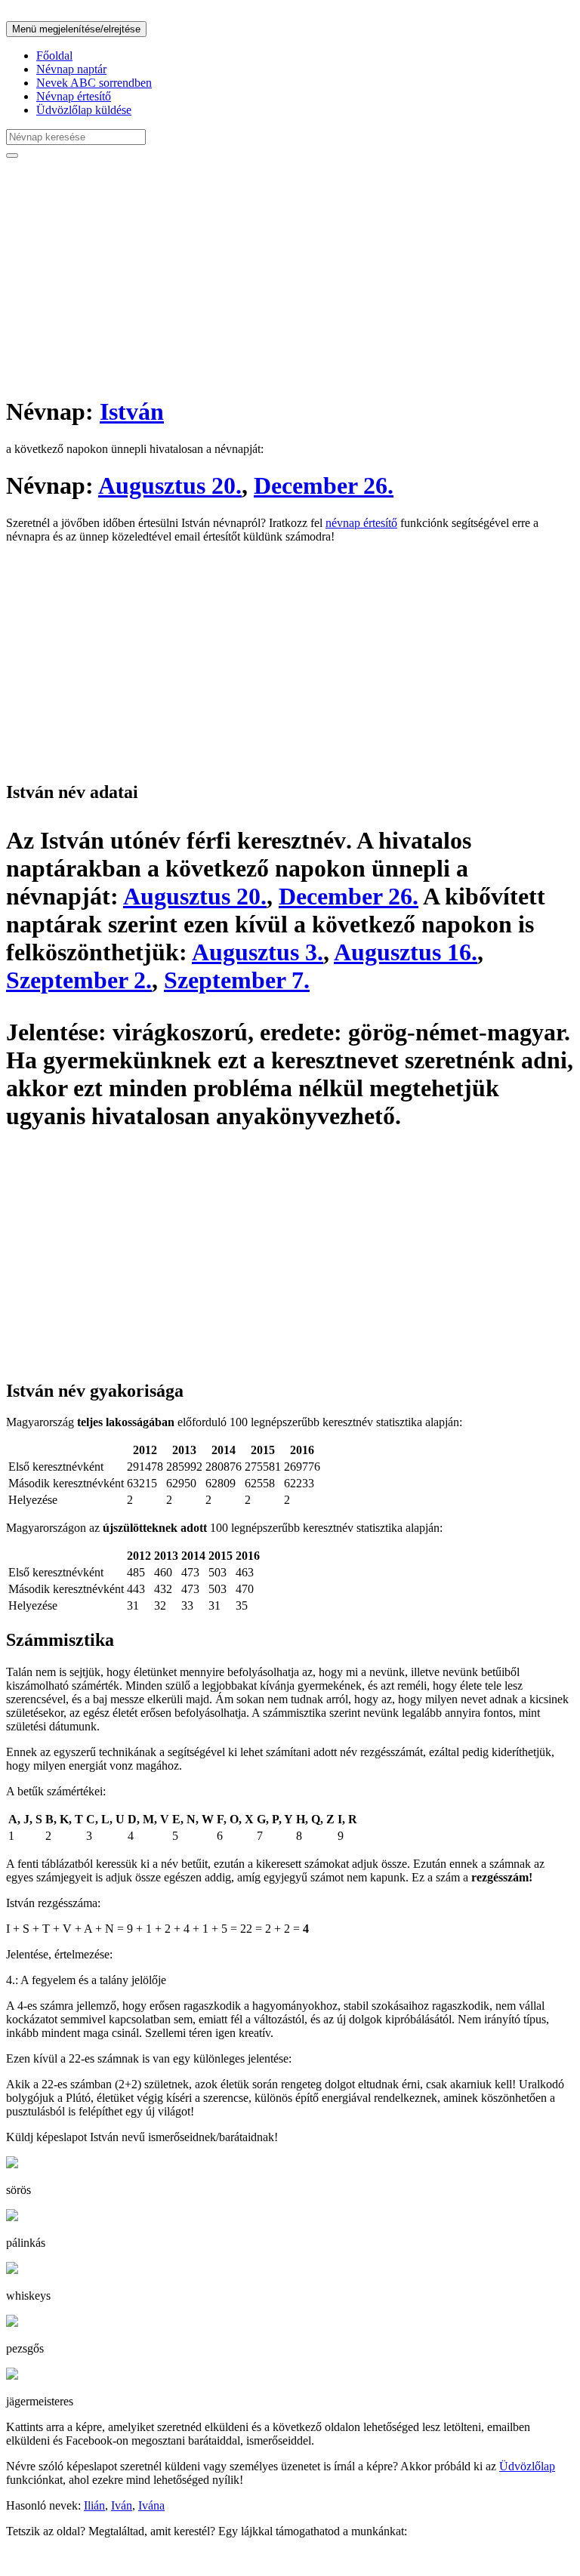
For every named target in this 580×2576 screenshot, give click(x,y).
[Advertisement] (290, 276)
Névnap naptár (71, 69)
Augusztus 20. (170, 485)
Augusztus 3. (258, 952)
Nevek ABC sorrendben (94, 83)
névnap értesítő (361, 523)
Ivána (151, 2505)
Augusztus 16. (406, 952)
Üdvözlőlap (527, 2466)
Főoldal (54, 55)
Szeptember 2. (79, 980)
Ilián (94, 2505)
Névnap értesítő (74, 96)
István (132, 411)
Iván (122, 2505)
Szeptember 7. (237, 980)
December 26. (324, 485)
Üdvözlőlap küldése (84, 110)
